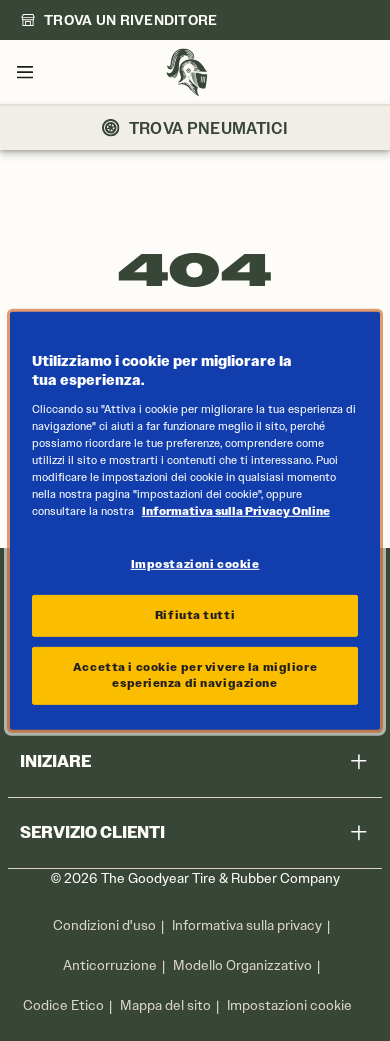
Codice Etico (63, 1005)
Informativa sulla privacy (247, 925)
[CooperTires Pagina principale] (187, 72)
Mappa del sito (165, 1005)
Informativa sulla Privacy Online (236, 511)
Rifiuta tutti (195, 615)
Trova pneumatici (209, 128)
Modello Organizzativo (242, 965)
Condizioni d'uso (104, 925)
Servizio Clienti (92, 832)
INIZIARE (55, 761)
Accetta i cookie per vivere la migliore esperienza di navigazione (195, 675)
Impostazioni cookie (289, 1006)
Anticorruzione (110, 965)
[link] (119, 20)
